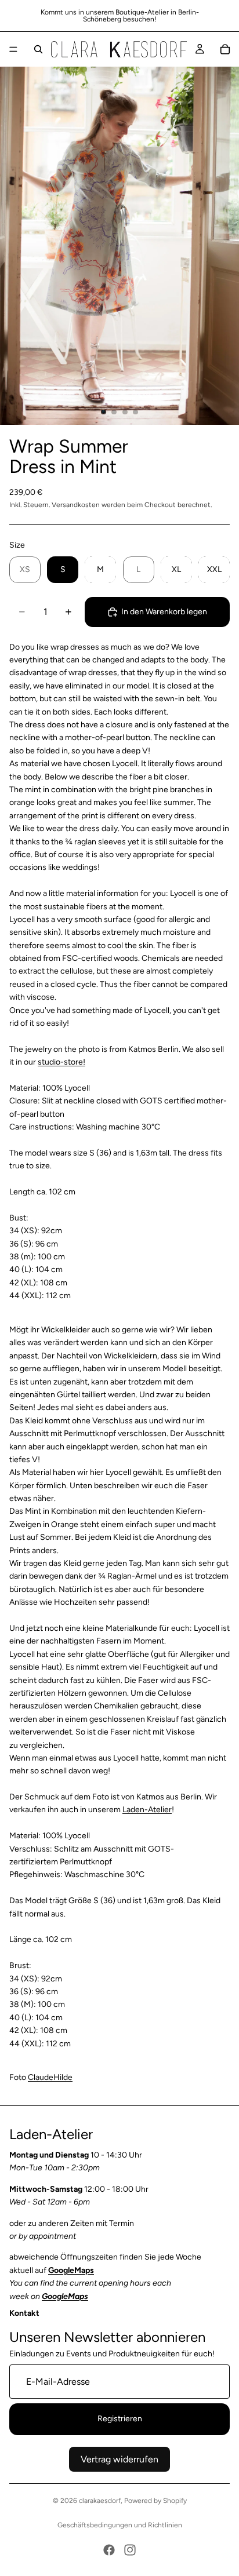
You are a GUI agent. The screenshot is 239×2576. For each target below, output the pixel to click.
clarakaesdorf (100, 2501)
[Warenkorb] (225, 49)
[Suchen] (38, 49)
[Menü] (13, 49)
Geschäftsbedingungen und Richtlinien (120, 2525)
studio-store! (61, 1062)
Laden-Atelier (147, 1810)
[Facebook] (109, 2550)
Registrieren (120, 2419)
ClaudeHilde (50, 2077)
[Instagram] (130, 2550)
